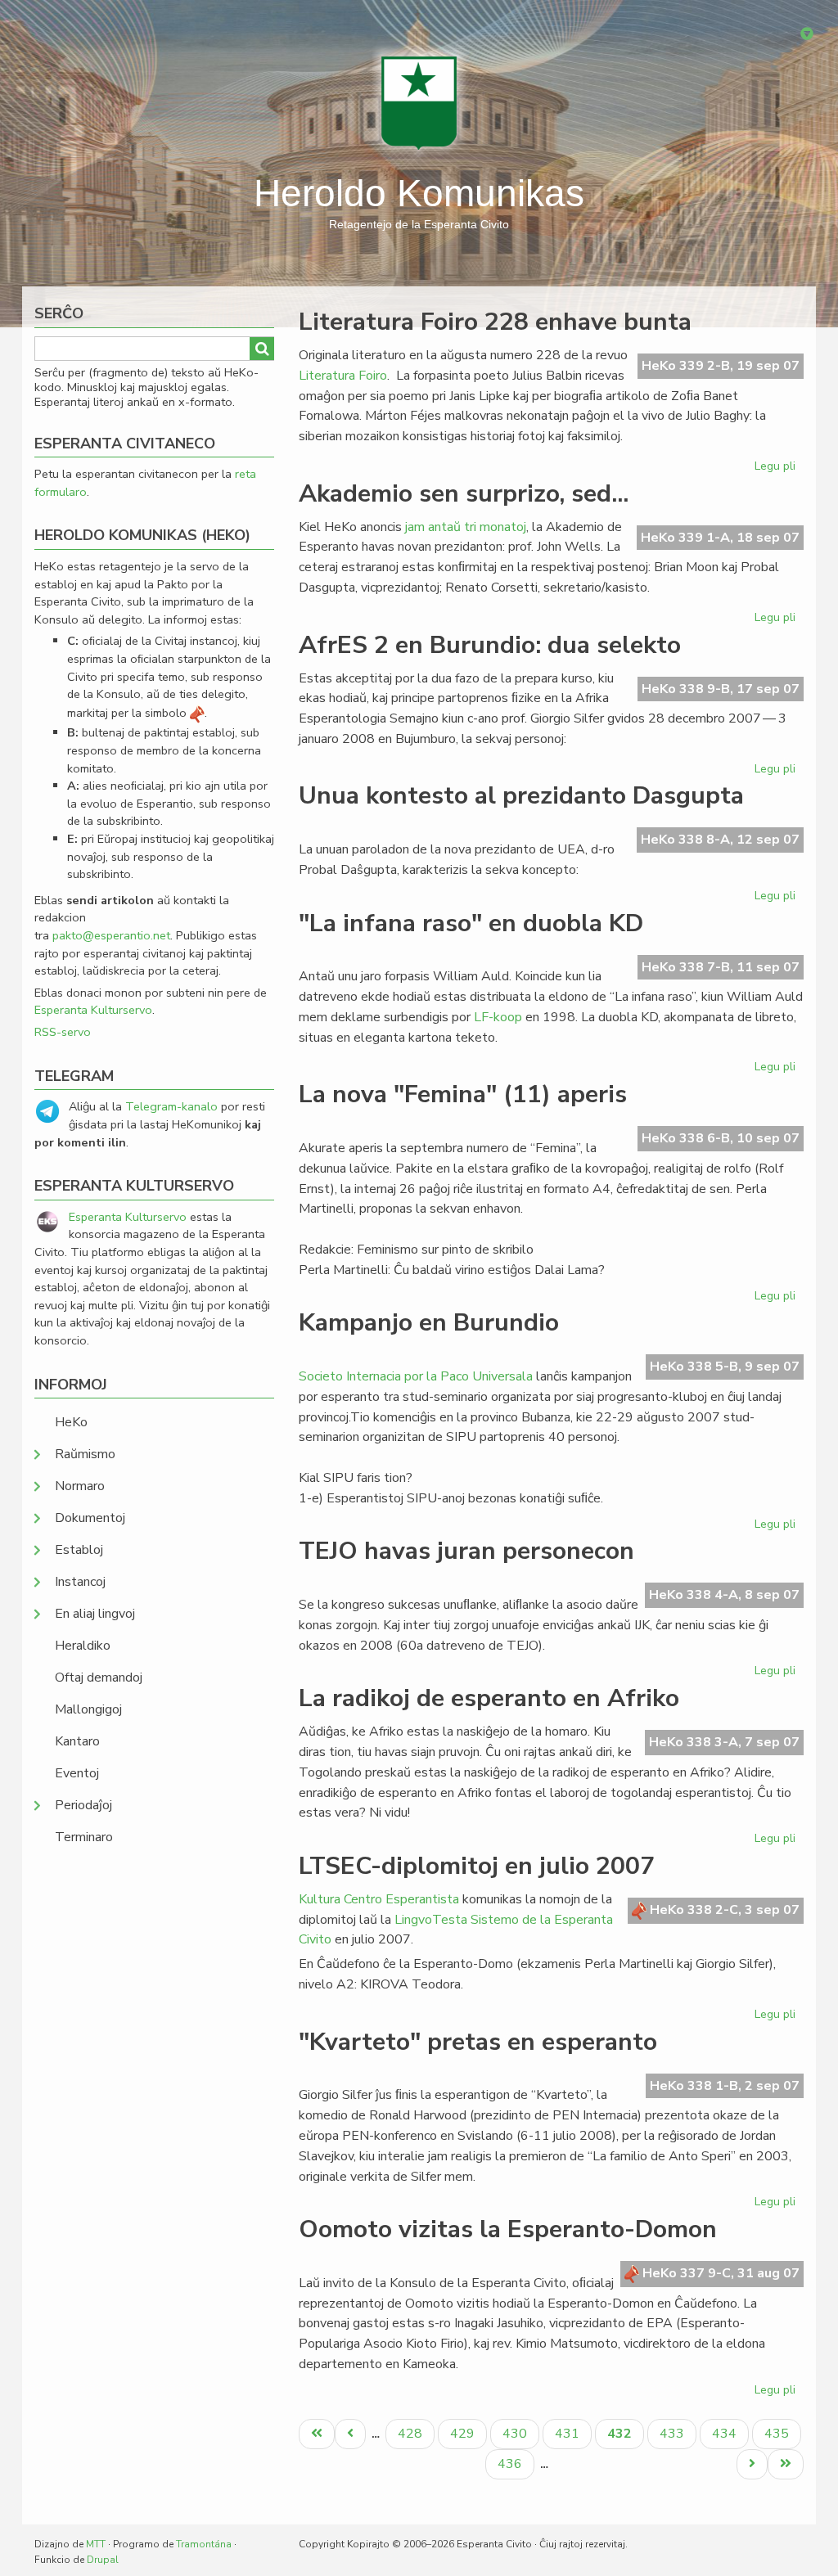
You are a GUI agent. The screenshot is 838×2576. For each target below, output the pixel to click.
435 (779, 2433)
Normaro (80, 1486)
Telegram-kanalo (171, 1106)
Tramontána (204, 2544)
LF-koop (498, 1017)
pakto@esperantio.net (111, 935)
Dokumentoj (90, 1518)
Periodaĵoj (83, 1805)
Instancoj (80, 1582)
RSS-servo (63, 1032)
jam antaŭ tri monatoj (466, 527)
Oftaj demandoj (99, 1678)
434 (726, 2433)
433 (674, 2433)
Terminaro (84, 1837)
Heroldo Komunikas (419, 193)
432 (625, 2436)
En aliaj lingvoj (95, 1614)
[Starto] (419, 102)
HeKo (71, 1422)
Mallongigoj (88, 1709)
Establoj (79, 1550)
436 (512, 2463)
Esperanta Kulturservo (93, 1010)
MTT (96, 2544)
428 (412, 2433)
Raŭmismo (85, 1454)
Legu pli (777, 469)
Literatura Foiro (343, 376)
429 (464, 2433)
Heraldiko (83, 1646)
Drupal (103, 2560)
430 (517, 2433)
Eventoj (77, 1773)
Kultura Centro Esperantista (379, 1899)
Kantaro (77, 1741)
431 (569, 2433)
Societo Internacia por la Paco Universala (416, 1376)
